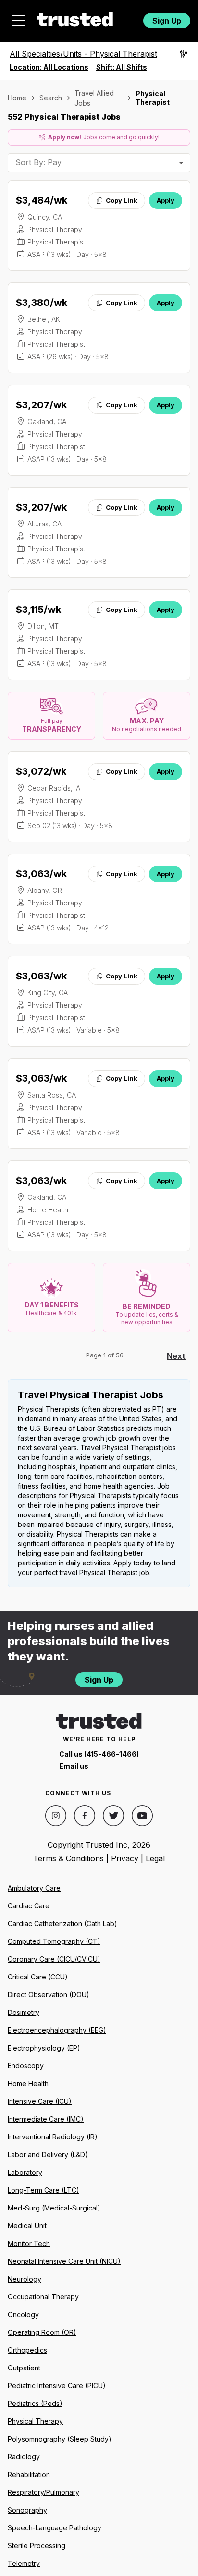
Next (176, 1356)
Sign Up (167, 21)
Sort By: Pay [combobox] (38, 162)
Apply (166, 200)
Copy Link (122, 200)
